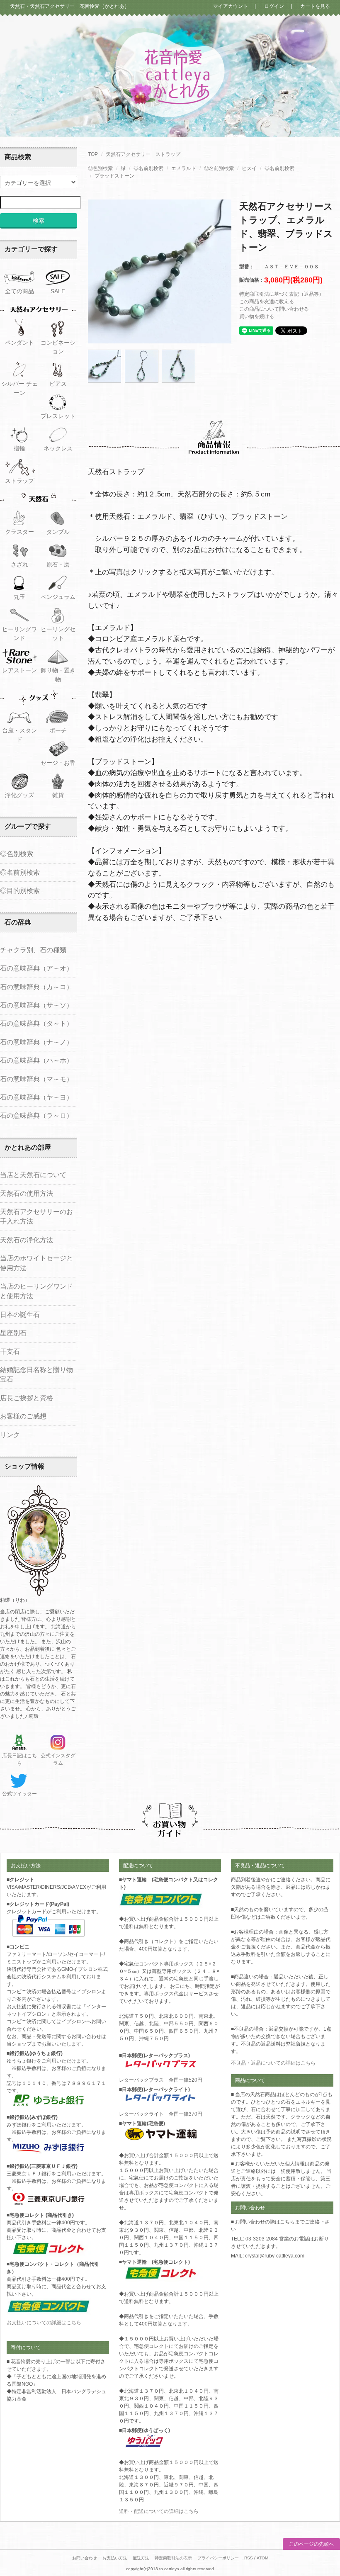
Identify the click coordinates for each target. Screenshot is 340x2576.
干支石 (10, 1351)
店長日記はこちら (19, 1759)
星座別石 (13, 1333)
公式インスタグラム (58, 1759)
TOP (93, 154)
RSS (249, 2558)
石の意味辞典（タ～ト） (36, 1023)
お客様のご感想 (23, 1416)
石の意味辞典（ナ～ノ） (36, 1042)
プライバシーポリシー (218, 2558)
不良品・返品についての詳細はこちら (273, 2063)
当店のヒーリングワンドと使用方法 (36, 1291)
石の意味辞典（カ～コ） (36, 987)
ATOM (262, 2558)
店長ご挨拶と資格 (27, 1398)
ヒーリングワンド (19, 634)
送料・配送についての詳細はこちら (159, 2511)
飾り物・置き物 (58, 675)
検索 (39, 220)
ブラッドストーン (114, 176)
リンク (10, 1435)
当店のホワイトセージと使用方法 (36, 1263)
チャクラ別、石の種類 (33, 950)
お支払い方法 (115, 2558)
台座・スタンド (19, 735)
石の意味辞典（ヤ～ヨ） (36, 1097)
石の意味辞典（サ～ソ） (36, 1005)
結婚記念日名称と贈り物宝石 (36, 1374)
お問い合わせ (85, 2558)
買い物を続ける (257, 316)
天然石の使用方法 (27, 1193)
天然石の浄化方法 (27, 1240)
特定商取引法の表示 (173, 2558)
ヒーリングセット (58, 634)
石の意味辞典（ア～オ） (36, 968)
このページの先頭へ (311, 2544)
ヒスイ (249, 168)
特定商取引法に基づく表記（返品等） (282, 294)
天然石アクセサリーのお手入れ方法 (36, 1216)
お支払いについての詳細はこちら (44, 2323)
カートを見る (313, 6)
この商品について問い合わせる (274, 309)
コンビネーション (58, 347)
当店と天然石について (33, 1175)
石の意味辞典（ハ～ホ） (36, 1060)
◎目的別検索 (20, 891)
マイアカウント (231, 6)
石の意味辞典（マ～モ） (36, 1079)
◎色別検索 (100, 168)
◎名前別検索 (148, 168)
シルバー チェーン (19, 388)
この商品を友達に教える (267, 302)
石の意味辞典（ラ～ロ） (36, 1115)
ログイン (272, 6)
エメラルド (184, 168)
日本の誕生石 (20, 1315)
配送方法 (141, 2558)
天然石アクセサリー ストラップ (143, 154)
